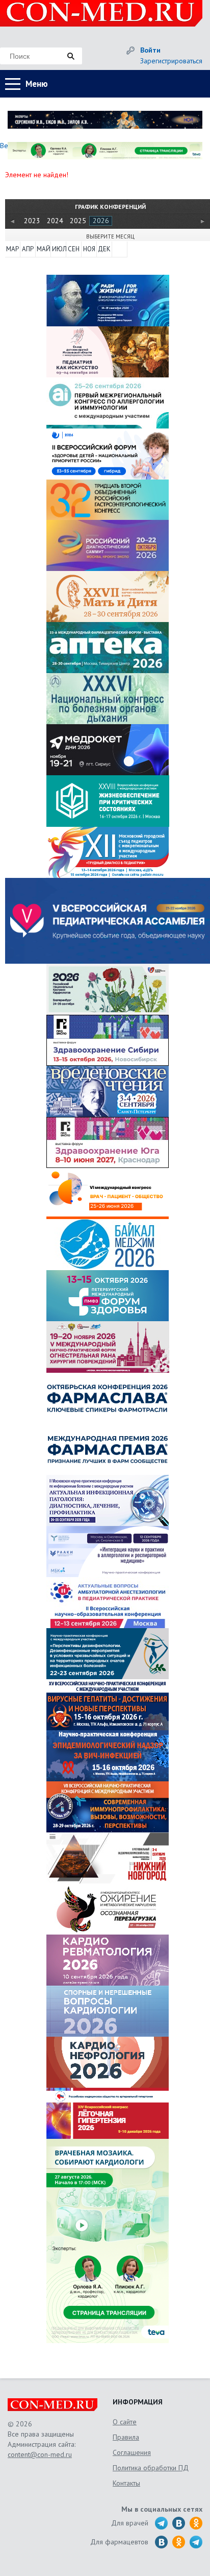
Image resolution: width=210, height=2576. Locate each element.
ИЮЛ (59, 249)
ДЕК (104, 249)
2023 (32, 221)
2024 (55, 221)
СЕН (74, 249)
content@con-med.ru (40, 2454)
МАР (12, 249)
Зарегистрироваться (171, 61)
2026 (101, 221)
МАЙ (43, 249)
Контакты (126, 2483)
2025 (78, 221)
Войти (150, 50)
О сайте (125, 2422)
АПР (28, 249)
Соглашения (132, 2452)
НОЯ (89, 249)
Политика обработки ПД (151, 2468)
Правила (126, 2437)
